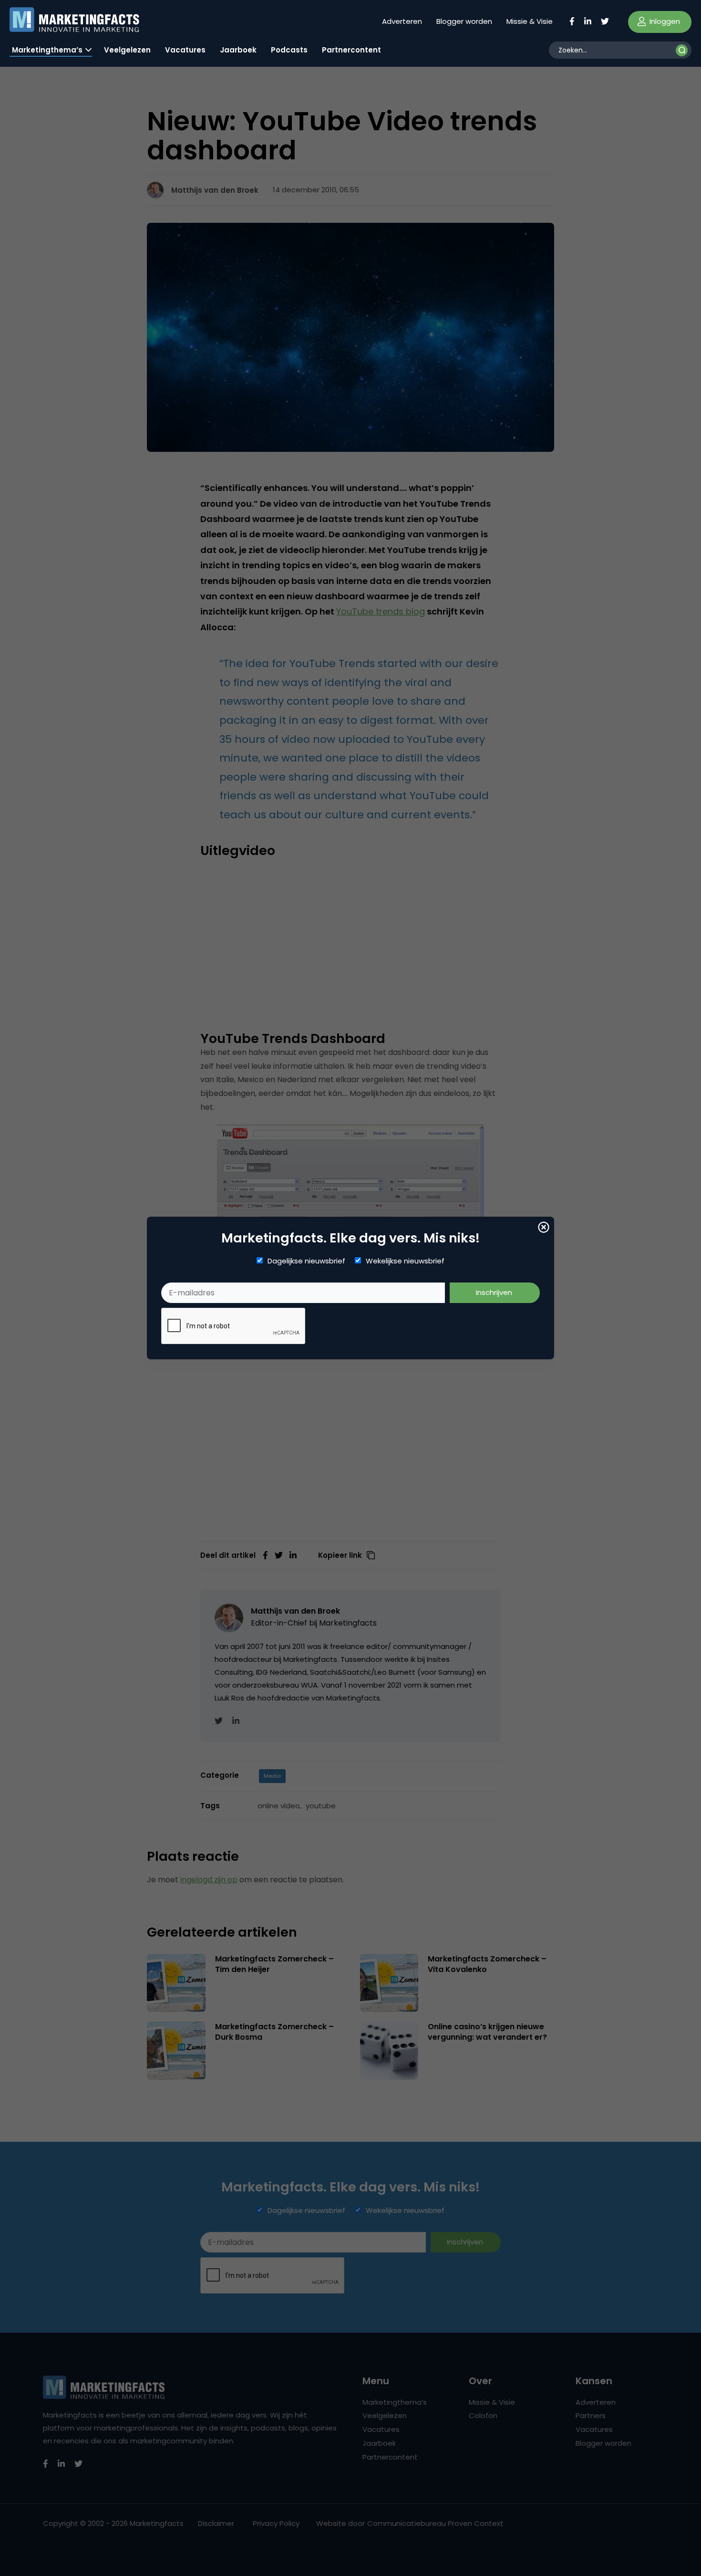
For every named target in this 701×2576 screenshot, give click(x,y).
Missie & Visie (530, 21)
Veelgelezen (127, 50)
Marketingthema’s (47, 50)
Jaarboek (238, 50)
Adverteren (402, 21)
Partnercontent (351, 50)
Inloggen (664, 21)
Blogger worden (464, 21)
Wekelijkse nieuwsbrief (405, 1261)
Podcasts (289, 50)
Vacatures (185, 50)
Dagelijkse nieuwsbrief (306, 1261)
